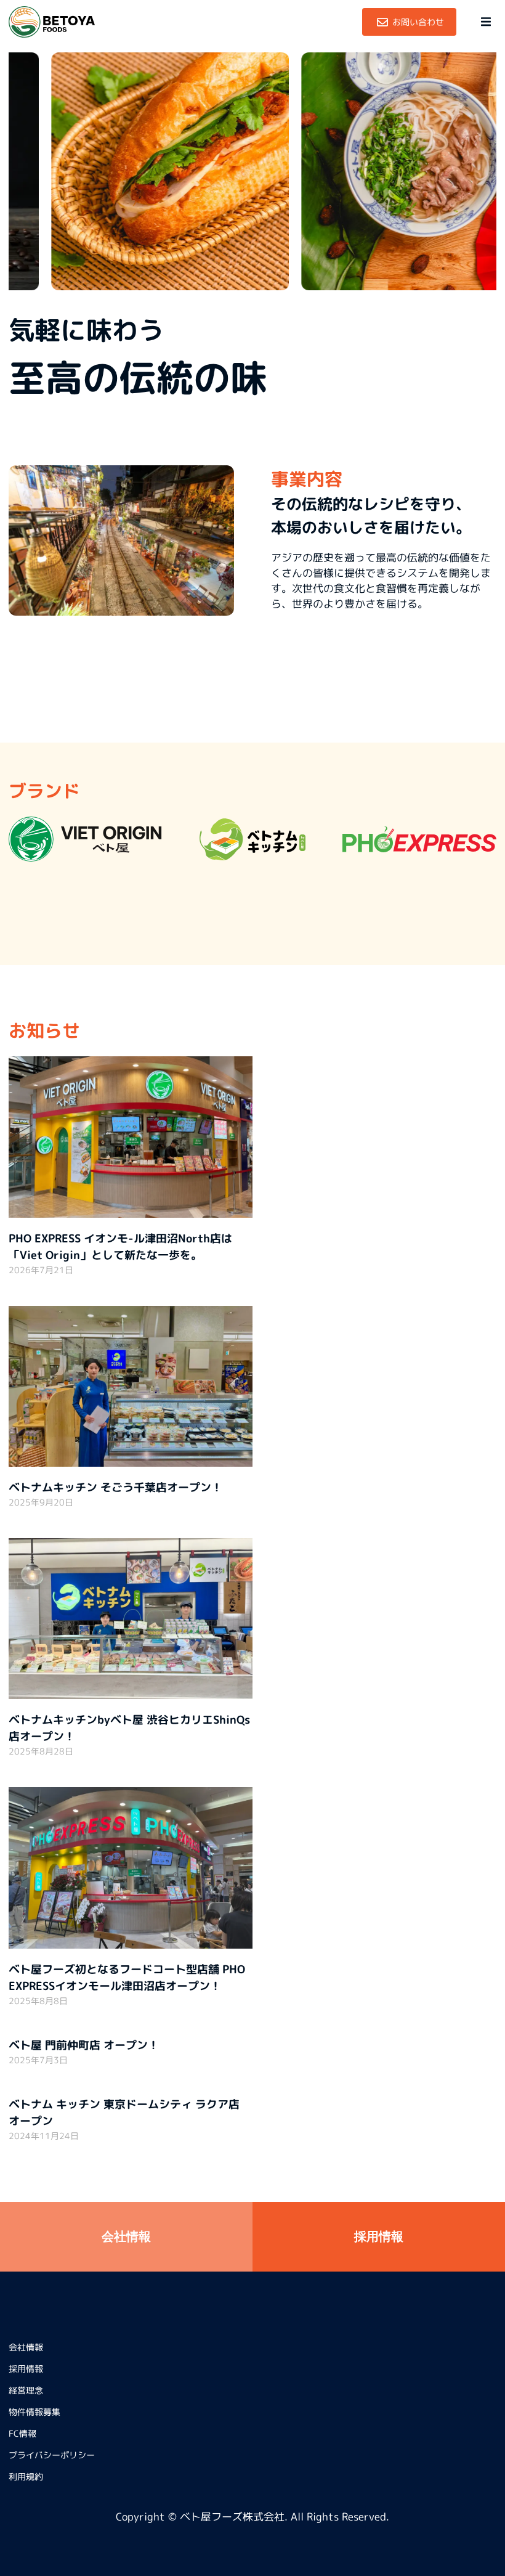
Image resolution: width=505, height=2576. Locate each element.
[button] (486, 22)
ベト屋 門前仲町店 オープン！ (84, 2045)
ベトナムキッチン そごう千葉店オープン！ (115, 1487)
